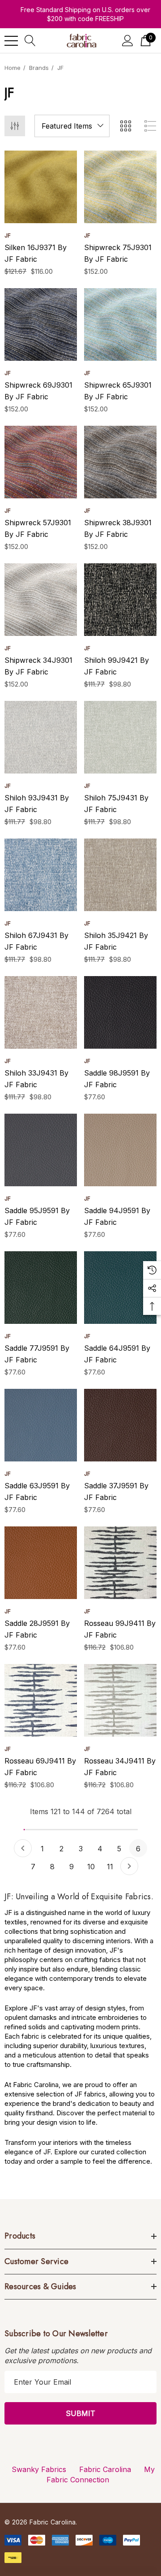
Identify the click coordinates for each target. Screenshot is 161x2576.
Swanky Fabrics (39, 2469)
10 (91, 1867)
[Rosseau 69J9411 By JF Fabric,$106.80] (41, 1700)
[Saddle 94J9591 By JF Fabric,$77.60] (120, 1150)
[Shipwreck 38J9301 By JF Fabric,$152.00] (120, 462)
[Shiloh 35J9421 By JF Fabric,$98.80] (120, 875)
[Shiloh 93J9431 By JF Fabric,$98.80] (41, 737)
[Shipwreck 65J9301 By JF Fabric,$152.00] (120, 324)
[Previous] (23, 1848)
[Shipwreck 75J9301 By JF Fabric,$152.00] (120, 187)
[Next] (129, 1866)
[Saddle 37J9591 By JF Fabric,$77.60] (120, 1425)
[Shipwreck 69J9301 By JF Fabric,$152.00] (41, 324)
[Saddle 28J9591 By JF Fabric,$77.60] (41, 1563)
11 (110, 1867)
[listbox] (72, 126)
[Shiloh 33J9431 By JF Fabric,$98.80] (41, 1012)
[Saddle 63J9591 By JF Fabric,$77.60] (41, 1425)
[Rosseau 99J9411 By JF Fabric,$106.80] (120, 1563)
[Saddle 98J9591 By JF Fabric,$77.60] (120, 1012)
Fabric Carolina (105, 2469)
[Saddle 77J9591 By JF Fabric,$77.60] (41, 1288)
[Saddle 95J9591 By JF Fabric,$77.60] (41, 1150)
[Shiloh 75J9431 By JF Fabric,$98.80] (120, 737)
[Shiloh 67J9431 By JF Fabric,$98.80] (41, 875)
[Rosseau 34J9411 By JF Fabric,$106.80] (120, 1700)
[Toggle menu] (11, 41)
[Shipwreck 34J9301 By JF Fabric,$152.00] (41, 600)
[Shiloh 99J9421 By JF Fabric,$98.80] (120, 600)
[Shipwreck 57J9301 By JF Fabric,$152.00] (41, 462)
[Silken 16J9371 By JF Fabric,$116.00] (41, 187)
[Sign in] (128, 41)
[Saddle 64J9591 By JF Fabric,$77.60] (120, 1288)
